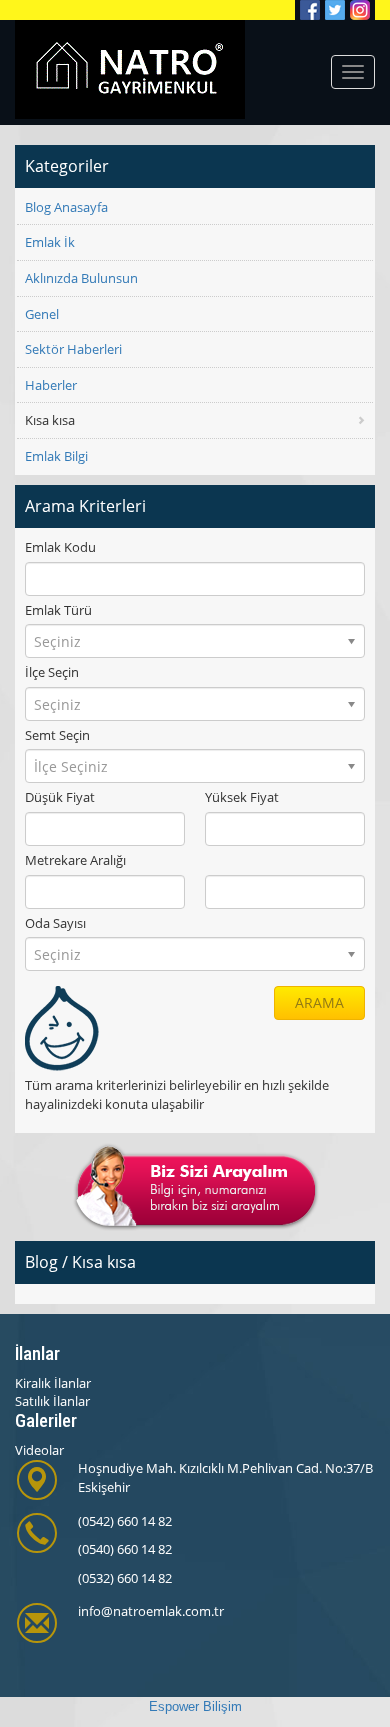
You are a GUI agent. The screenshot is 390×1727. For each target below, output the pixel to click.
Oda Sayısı (55, 923)
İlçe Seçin (52, 672)
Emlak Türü (58, 610)
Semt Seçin (57, 735)
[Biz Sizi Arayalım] (195, 1186)
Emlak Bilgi (56, 456)
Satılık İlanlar (52, 1401)
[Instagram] (360, 10)
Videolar (39, 1450)
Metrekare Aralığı (75, 860)
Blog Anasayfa (66, 207)
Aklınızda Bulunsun (81, 278)
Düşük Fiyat (60, 797)
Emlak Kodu (60, 547)
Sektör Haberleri (73, 349)
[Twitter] (335, 10)
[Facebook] (310, 10)
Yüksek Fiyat (242, 797)
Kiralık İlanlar (53, 1383)
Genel (42, 314)
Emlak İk (50, 242)
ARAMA (319, 1002)
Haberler (51, 385)
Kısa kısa (50, 420)
